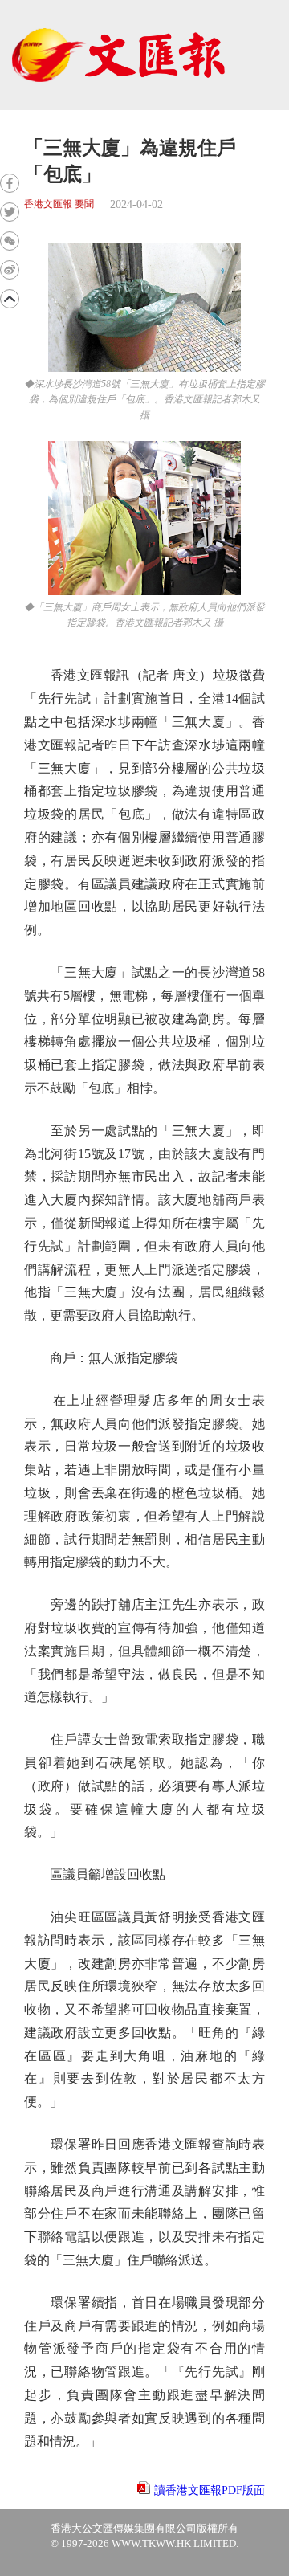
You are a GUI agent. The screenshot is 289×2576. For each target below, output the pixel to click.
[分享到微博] (10, 270)
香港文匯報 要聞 (59, 204)
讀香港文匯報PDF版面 (210, 2490)
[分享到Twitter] (10, 212)
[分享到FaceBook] (10, 183)
